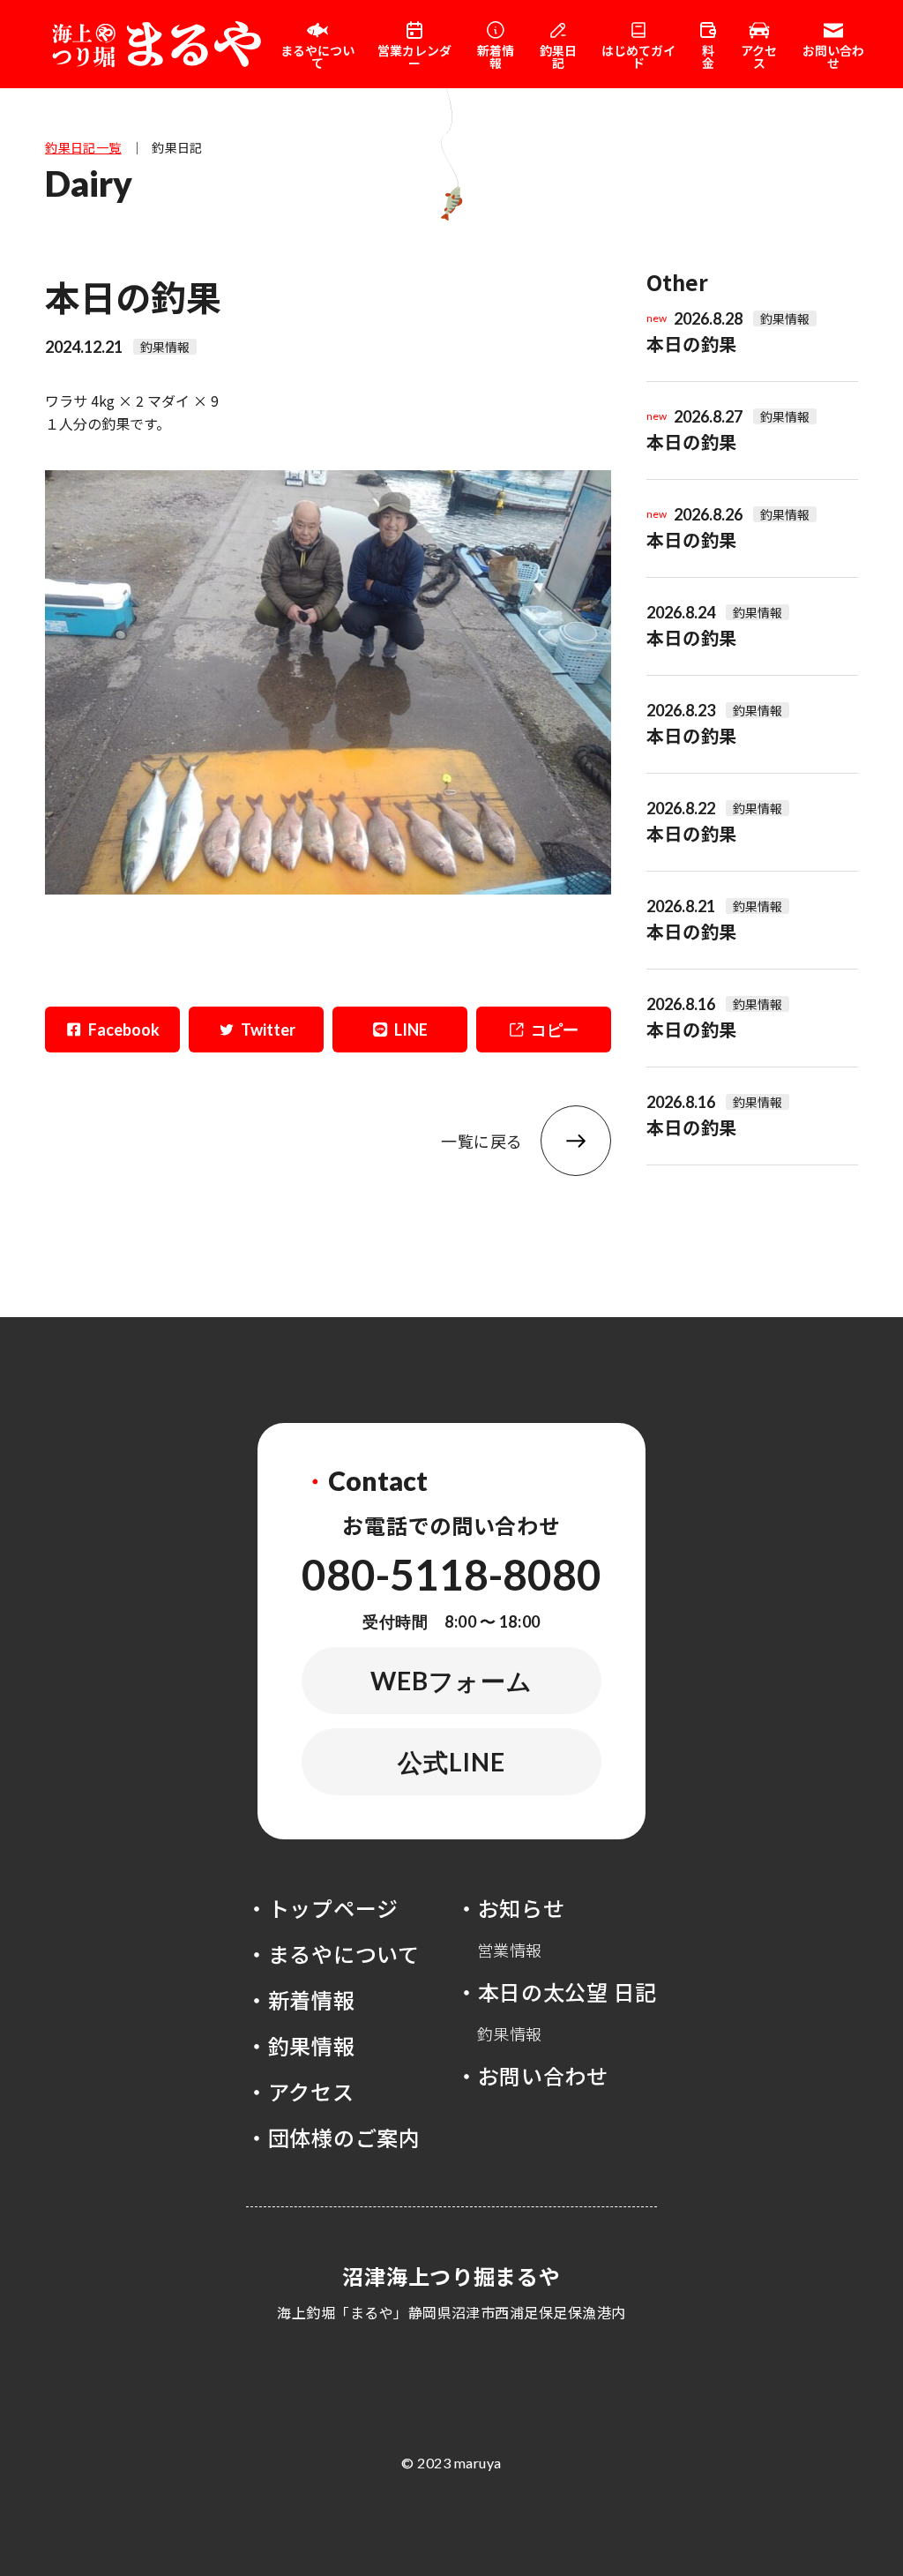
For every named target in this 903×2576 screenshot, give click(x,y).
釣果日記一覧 (83, 147)
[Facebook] (112, 1030)
